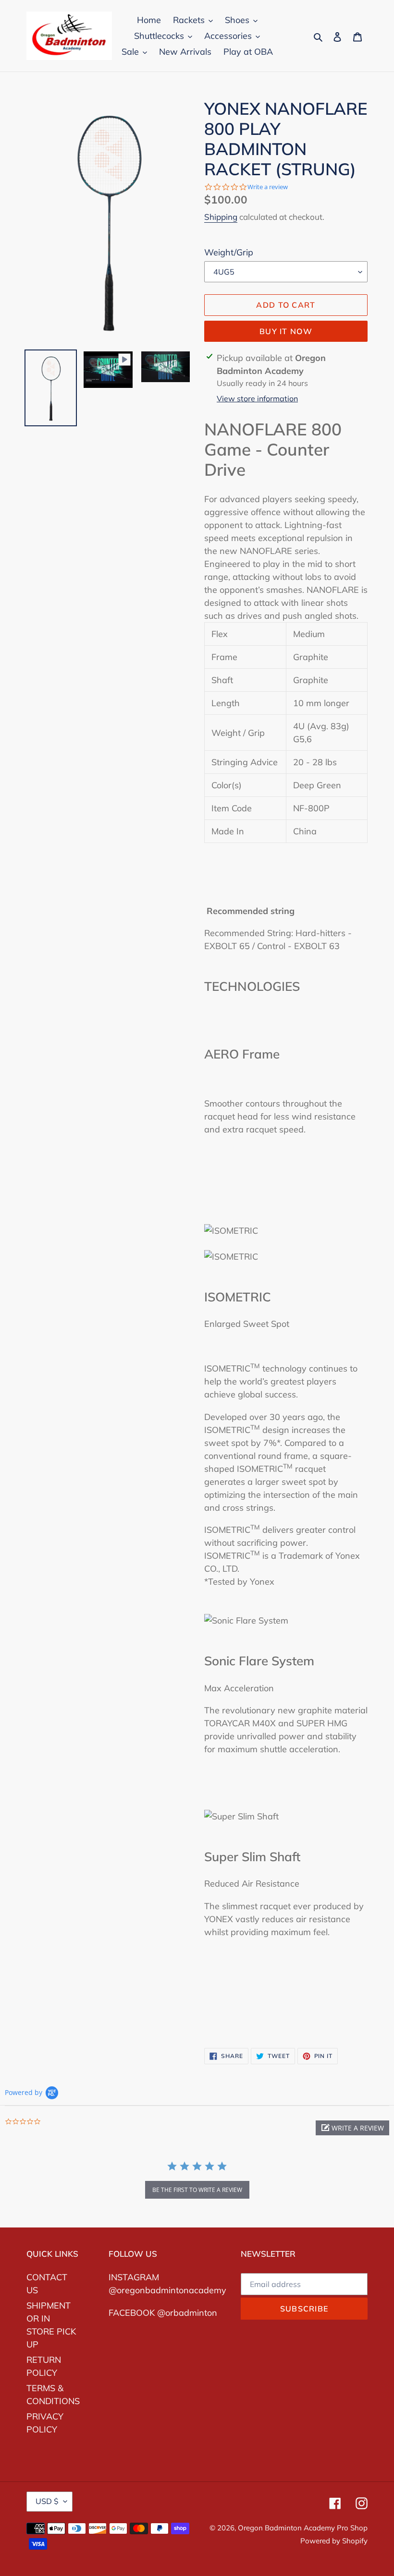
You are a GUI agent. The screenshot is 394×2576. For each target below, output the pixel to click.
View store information (257, 398)
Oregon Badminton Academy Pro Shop (303, 2528)
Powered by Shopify (334, 2541)
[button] (352, 2128)
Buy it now (286, 331)
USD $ (47, 2501)
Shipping (221, 217)
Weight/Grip (229, 252)
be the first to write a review (197, 2190)
